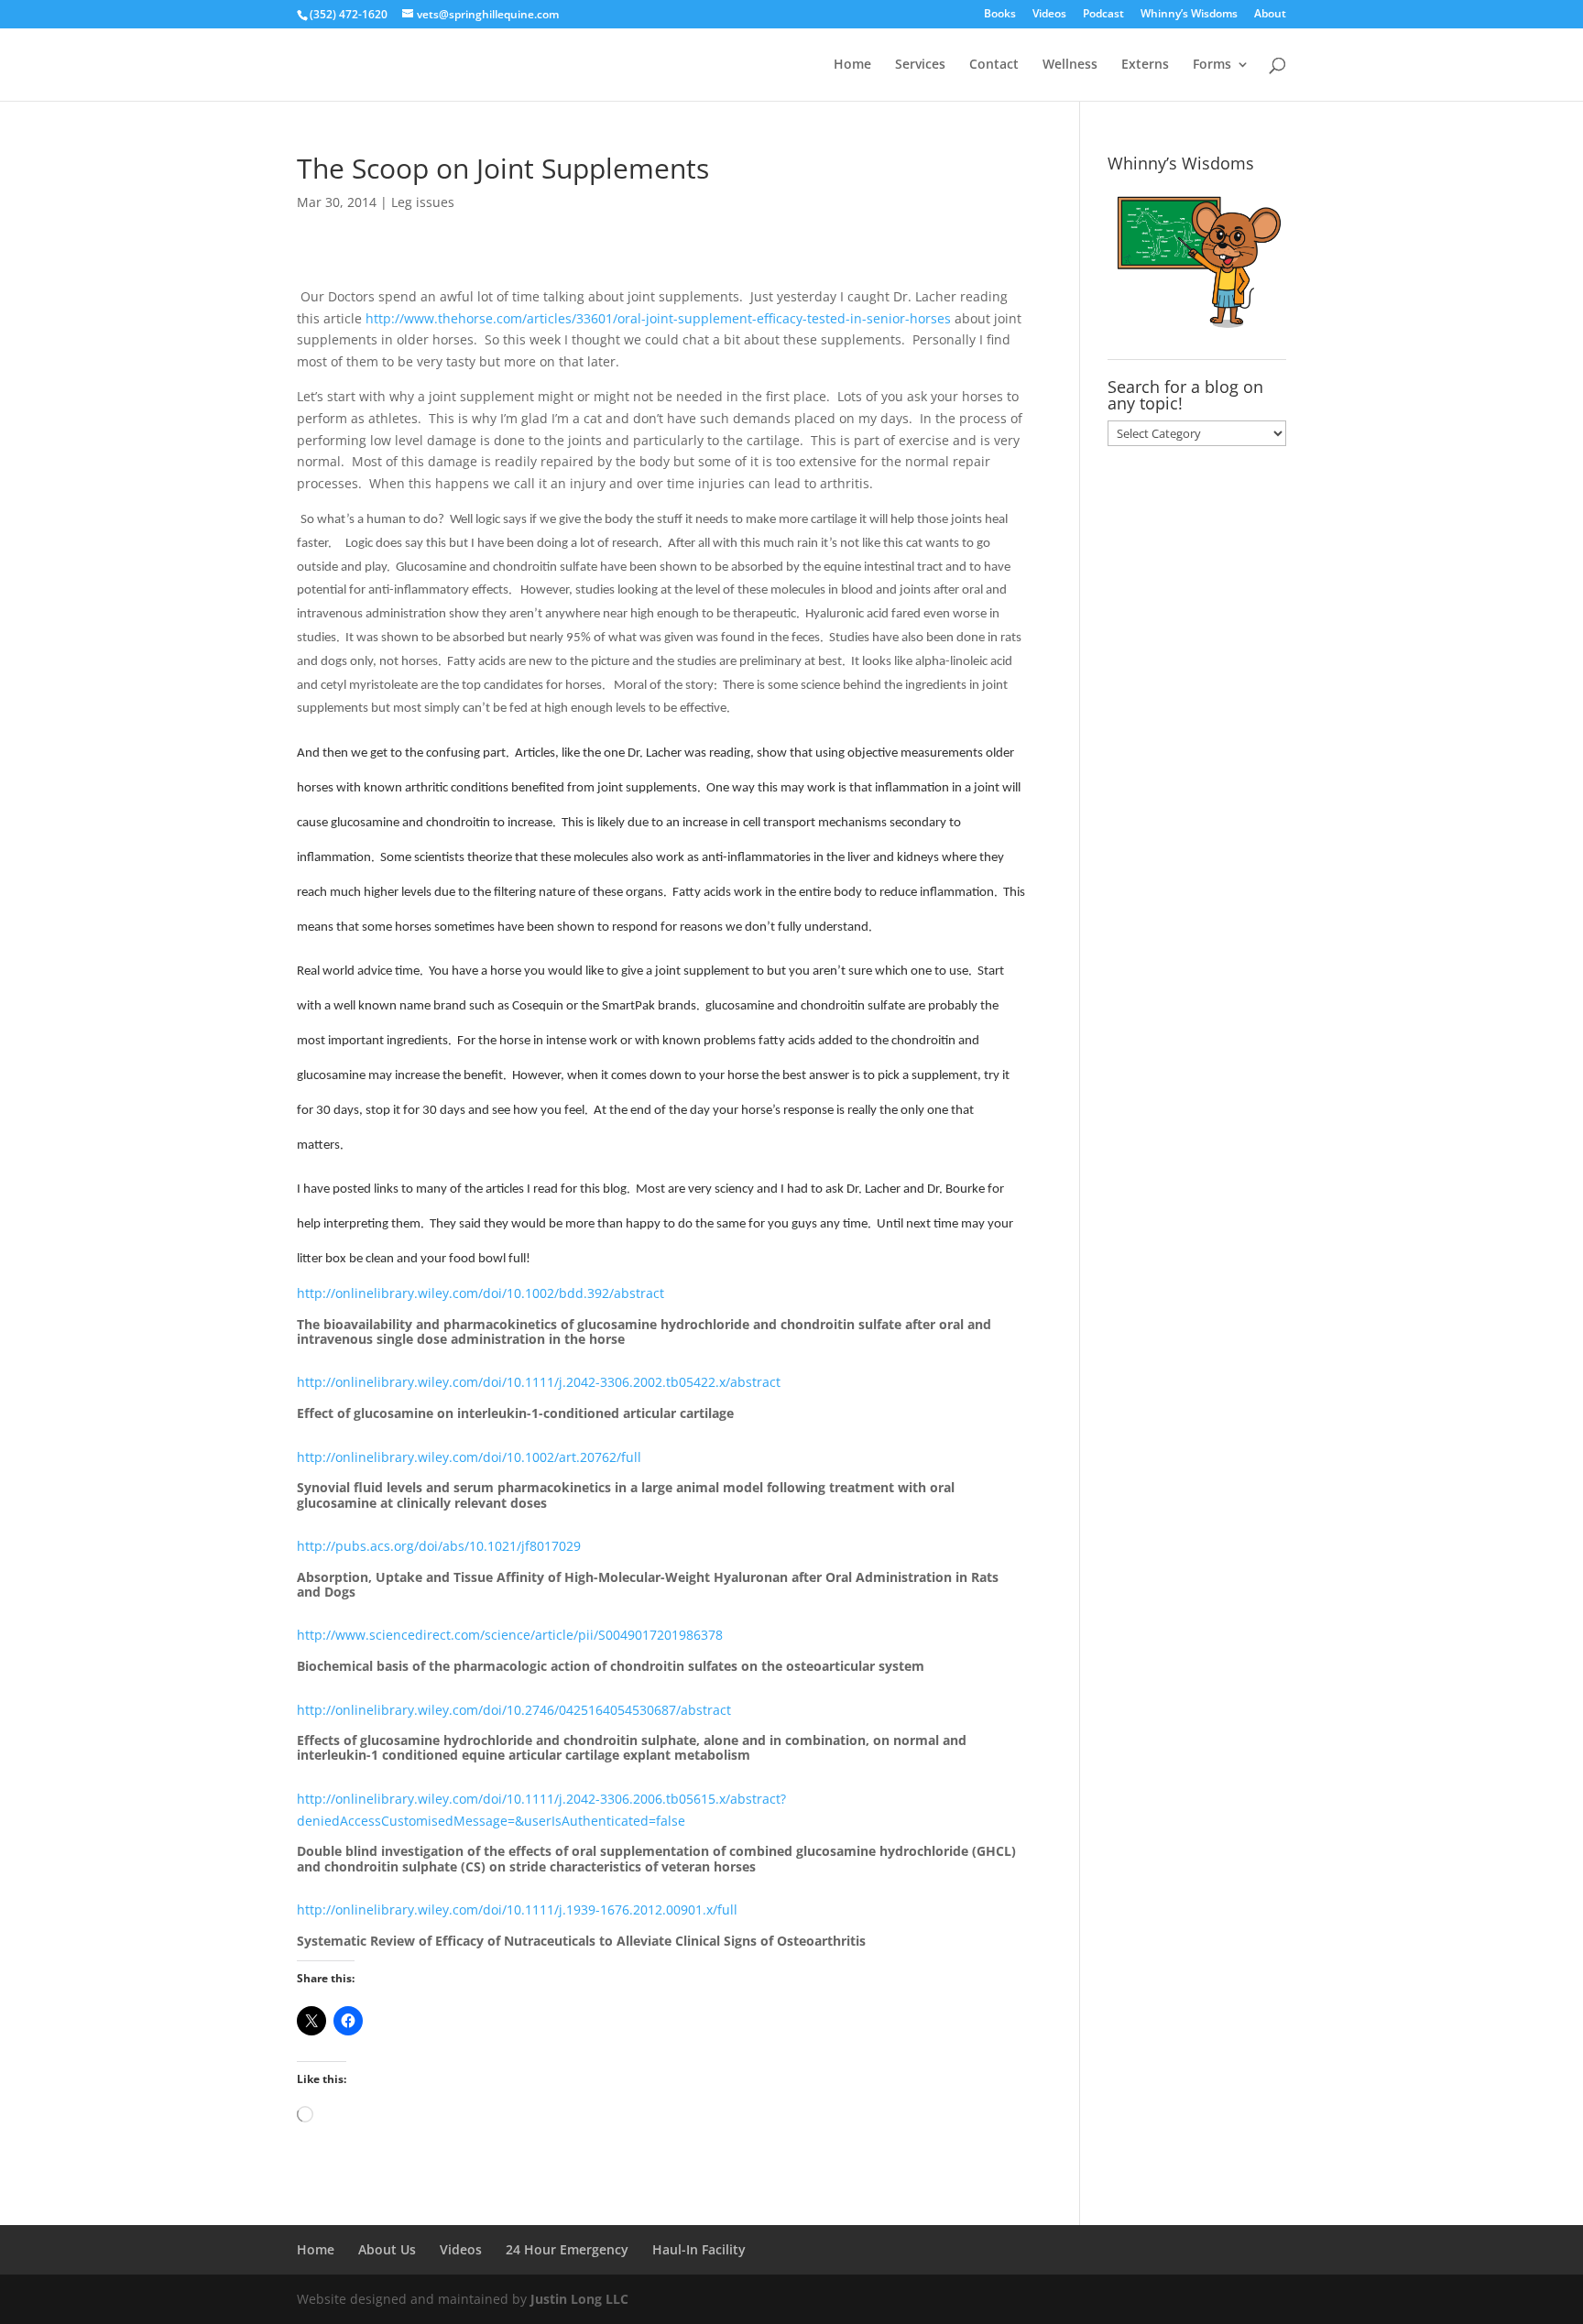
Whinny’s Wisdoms (1189, 15)
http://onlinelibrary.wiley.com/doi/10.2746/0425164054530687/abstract (514, 1710)
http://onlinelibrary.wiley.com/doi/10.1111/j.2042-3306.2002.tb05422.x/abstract (539, 1382)
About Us (387, 2249)
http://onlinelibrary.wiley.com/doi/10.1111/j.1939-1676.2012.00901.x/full (517, 1909)
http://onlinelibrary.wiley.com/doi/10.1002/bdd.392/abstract (480, 1293)
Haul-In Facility (699, 2249)
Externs (1145, 65)
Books (1000, 15)
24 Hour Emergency (567, 2249)
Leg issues (423, 202)
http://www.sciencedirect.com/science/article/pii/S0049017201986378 (510, 1635)
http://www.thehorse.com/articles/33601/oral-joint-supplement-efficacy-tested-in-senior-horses (658, 318)
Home (852, 65)
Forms (1212, 65)
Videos (1049, 15)
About (1270, 15)
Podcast (1103, 15)
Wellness (1070, 65)
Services (920, 65)
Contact (994, 65)
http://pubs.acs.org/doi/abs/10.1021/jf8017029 (439, 1546)
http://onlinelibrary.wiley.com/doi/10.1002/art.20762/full (469, 1457)
